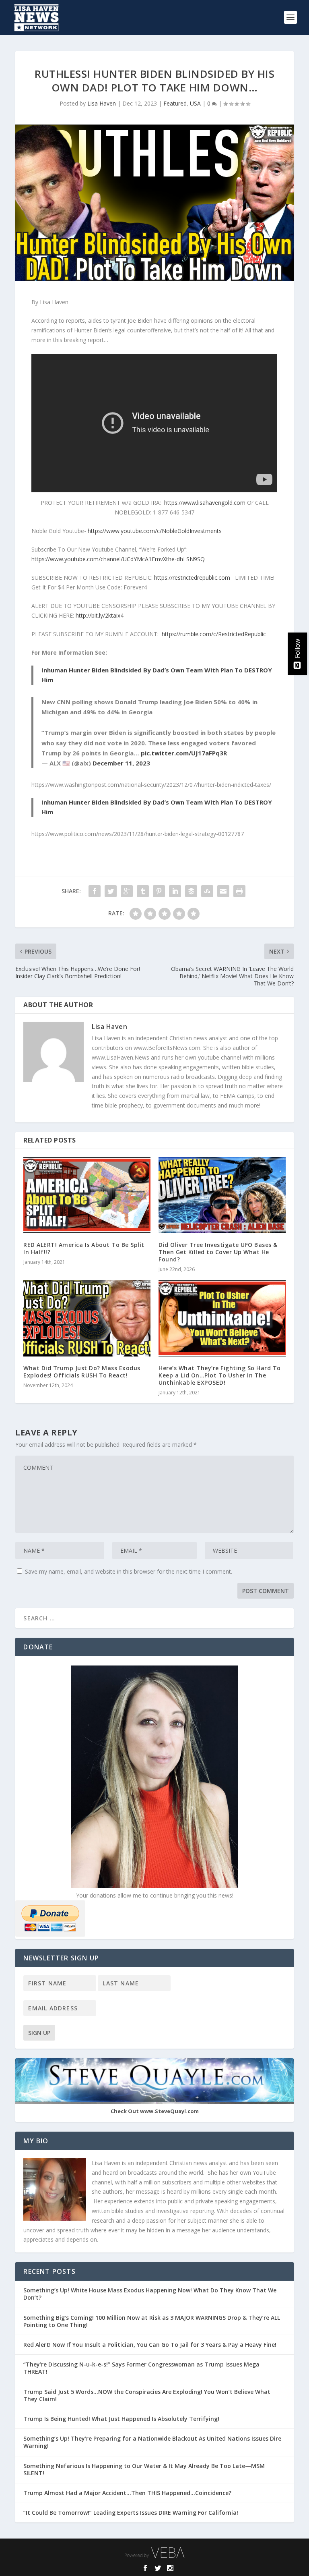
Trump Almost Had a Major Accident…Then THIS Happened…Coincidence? (128, 2493)
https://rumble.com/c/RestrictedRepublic (214, 634)
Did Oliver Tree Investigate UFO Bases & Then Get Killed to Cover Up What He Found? (218, 1252)
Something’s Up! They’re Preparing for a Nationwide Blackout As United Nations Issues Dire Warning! (152, 2442)
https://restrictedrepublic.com (192, 578)
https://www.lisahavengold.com (205, 503)
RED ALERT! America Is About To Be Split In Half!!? (84, 1248)
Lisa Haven (102, 103)
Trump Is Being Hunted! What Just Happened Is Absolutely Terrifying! (121, 2419)
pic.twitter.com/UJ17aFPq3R (184, 753)
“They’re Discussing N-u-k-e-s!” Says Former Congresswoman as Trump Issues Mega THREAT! (141, 2368)
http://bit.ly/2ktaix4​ (100, 615)
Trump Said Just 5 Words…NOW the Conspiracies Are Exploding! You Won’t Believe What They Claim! (147, 2395)
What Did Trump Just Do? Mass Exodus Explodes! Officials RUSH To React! (82, 1372)
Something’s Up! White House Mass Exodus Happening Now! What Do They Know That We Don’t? (150, 2294)
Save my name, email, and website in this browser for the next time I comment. (129, 1571)
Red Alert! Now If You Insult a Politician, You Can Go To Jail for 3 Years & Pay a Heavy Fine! (151, 2345)
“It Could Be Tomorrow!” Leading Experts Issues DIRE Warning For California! (135, 2513)
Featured (175, 103)
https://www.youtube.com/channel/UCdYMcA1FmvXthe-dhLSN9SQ (118, 559)
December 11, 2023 (121, 763)
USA (195, 103)
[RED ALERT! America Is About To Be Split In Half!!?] (87, 1195)
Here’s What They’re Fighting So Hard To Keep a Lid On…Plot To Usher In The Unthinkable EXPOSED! (220, 1375)
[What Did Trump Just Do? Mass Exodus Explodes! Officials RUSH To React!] (87, 1318)
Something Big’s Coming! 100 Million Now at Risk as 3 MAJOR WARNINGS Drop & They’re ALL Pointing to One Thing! (152, 2321)
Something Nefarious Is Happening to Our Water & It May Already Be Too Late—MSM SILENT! (144, 2469)
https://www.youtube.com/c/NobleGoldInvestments (155, 531)
